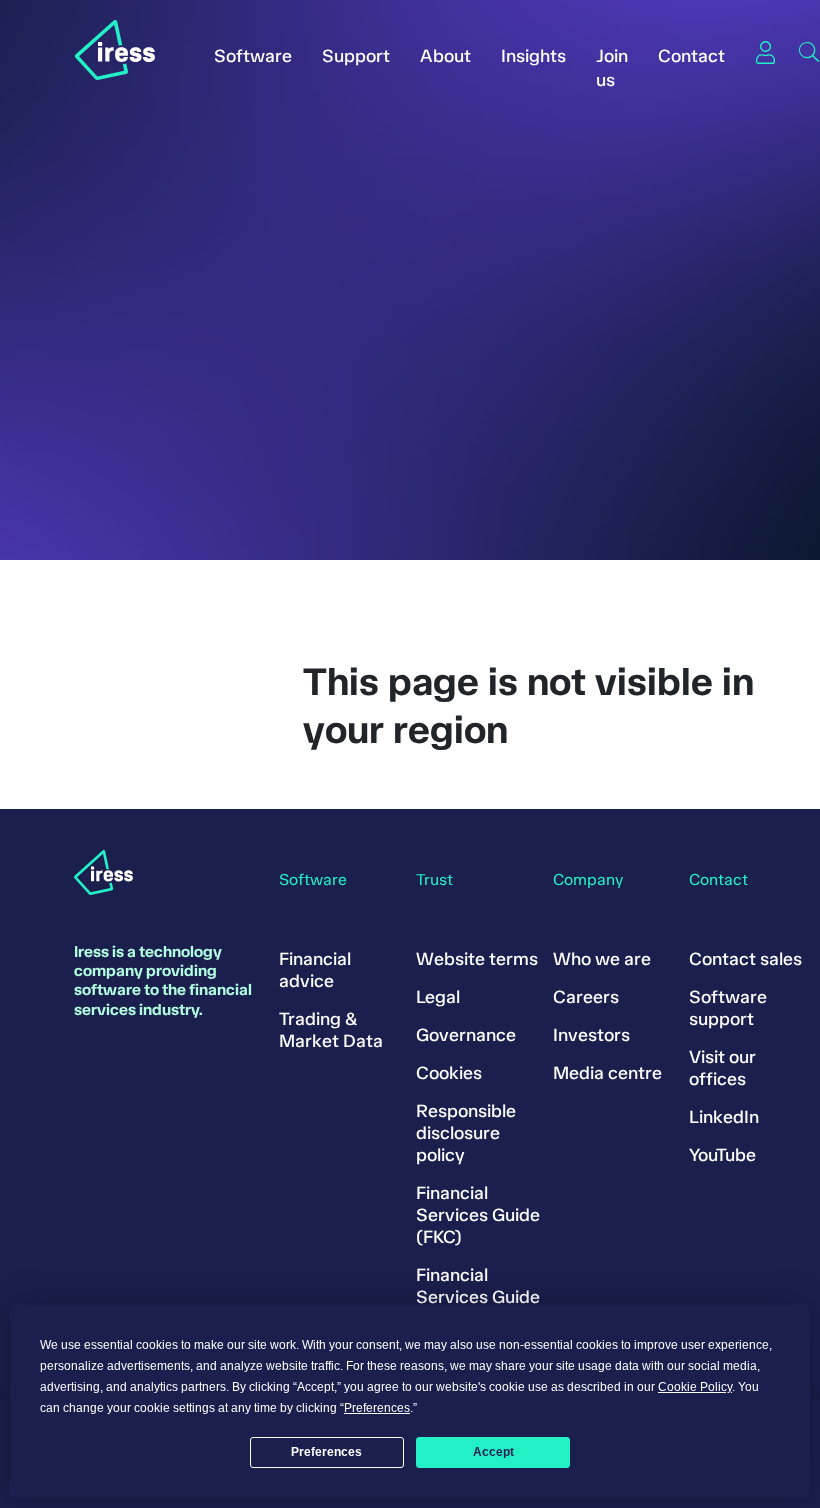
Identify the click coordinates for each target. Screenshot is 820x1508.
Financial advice (315, 970)
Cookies (449, 1073)
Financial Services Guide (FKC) (478, 1215)
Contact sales (745, 959)
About (445, 56)
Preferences (326, 1452)
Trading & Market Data (331, 1030)
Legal (438, 997)
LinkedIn (724, 1117)
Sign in (765, 52)
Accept (493, 1452)
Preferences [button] (377, 1408)
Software (253, 56)
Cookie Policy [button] (695, 1387)
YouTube (722, 1155)
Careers (586, 997)
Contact (691, 56)
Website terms (477, 959)
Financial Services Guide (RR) (478, 1297)
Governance (466, 1035)
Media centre (607, 1073)
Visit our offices (722, 1068)
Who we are (602, 959)
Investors (591, 1035)
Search (809, 52)
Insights (533, 56)
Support (356, 56)
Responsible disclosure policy (466, 1133)
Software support (728, 1008)
